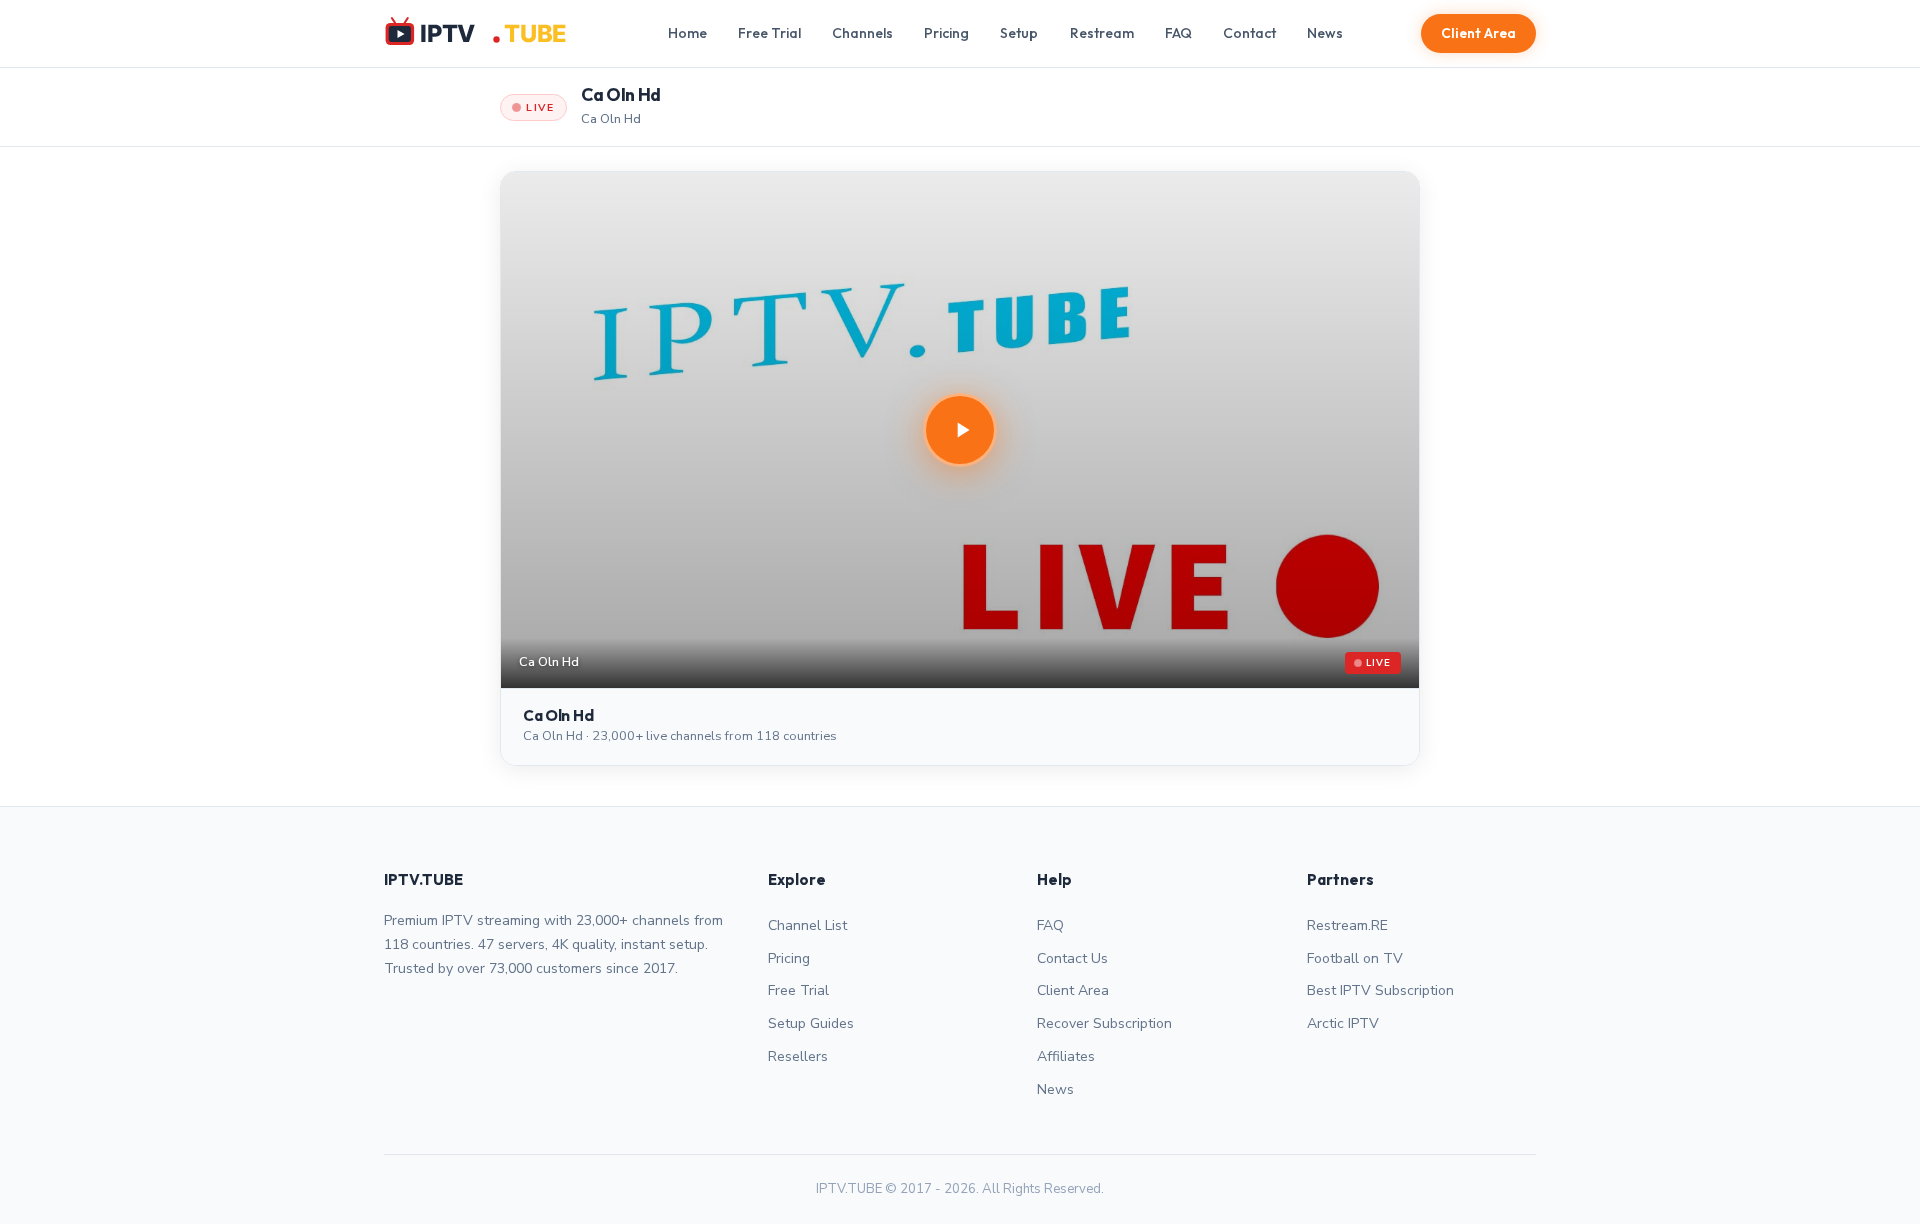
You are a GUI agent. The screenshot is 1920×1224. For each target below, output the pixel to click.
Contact (1249, 33)
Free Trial (769, 33)
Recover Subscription (1104, 1023)
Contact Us (1072, 958)
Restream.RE (1347, 925)
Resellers (798, 1056)
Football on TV (1355, 958)
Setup (1019, 33)
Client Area (1478, 33)
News (1325, 33)
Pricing (946, 33)
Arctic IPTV (1343, 1023)
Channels (862, 33)
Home (687, 33)
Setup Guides (811, 1023)
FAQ (1178, 33)
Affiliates (1066, 1056)
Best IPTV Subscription (1380, 990)
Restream (1102, 33)
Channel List (807, 925)
